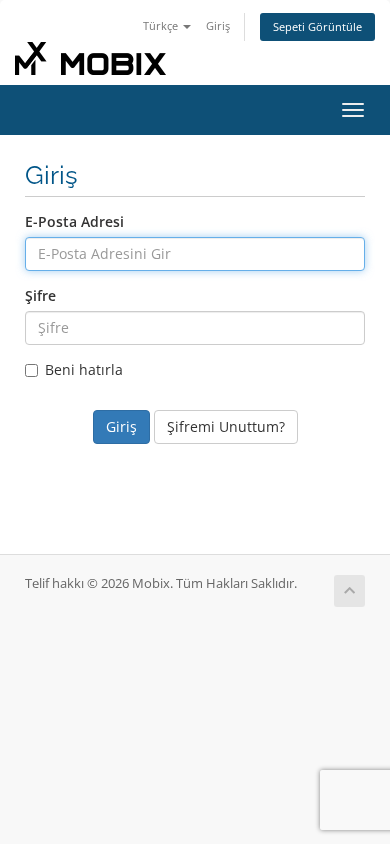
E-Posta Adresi (74, 221)
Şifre (40, 295)
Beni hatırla (84, 369)
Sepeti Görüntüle (317, 26)
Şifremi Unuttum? (226, 426)
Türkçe (162, 25)
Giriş (218, 25)
